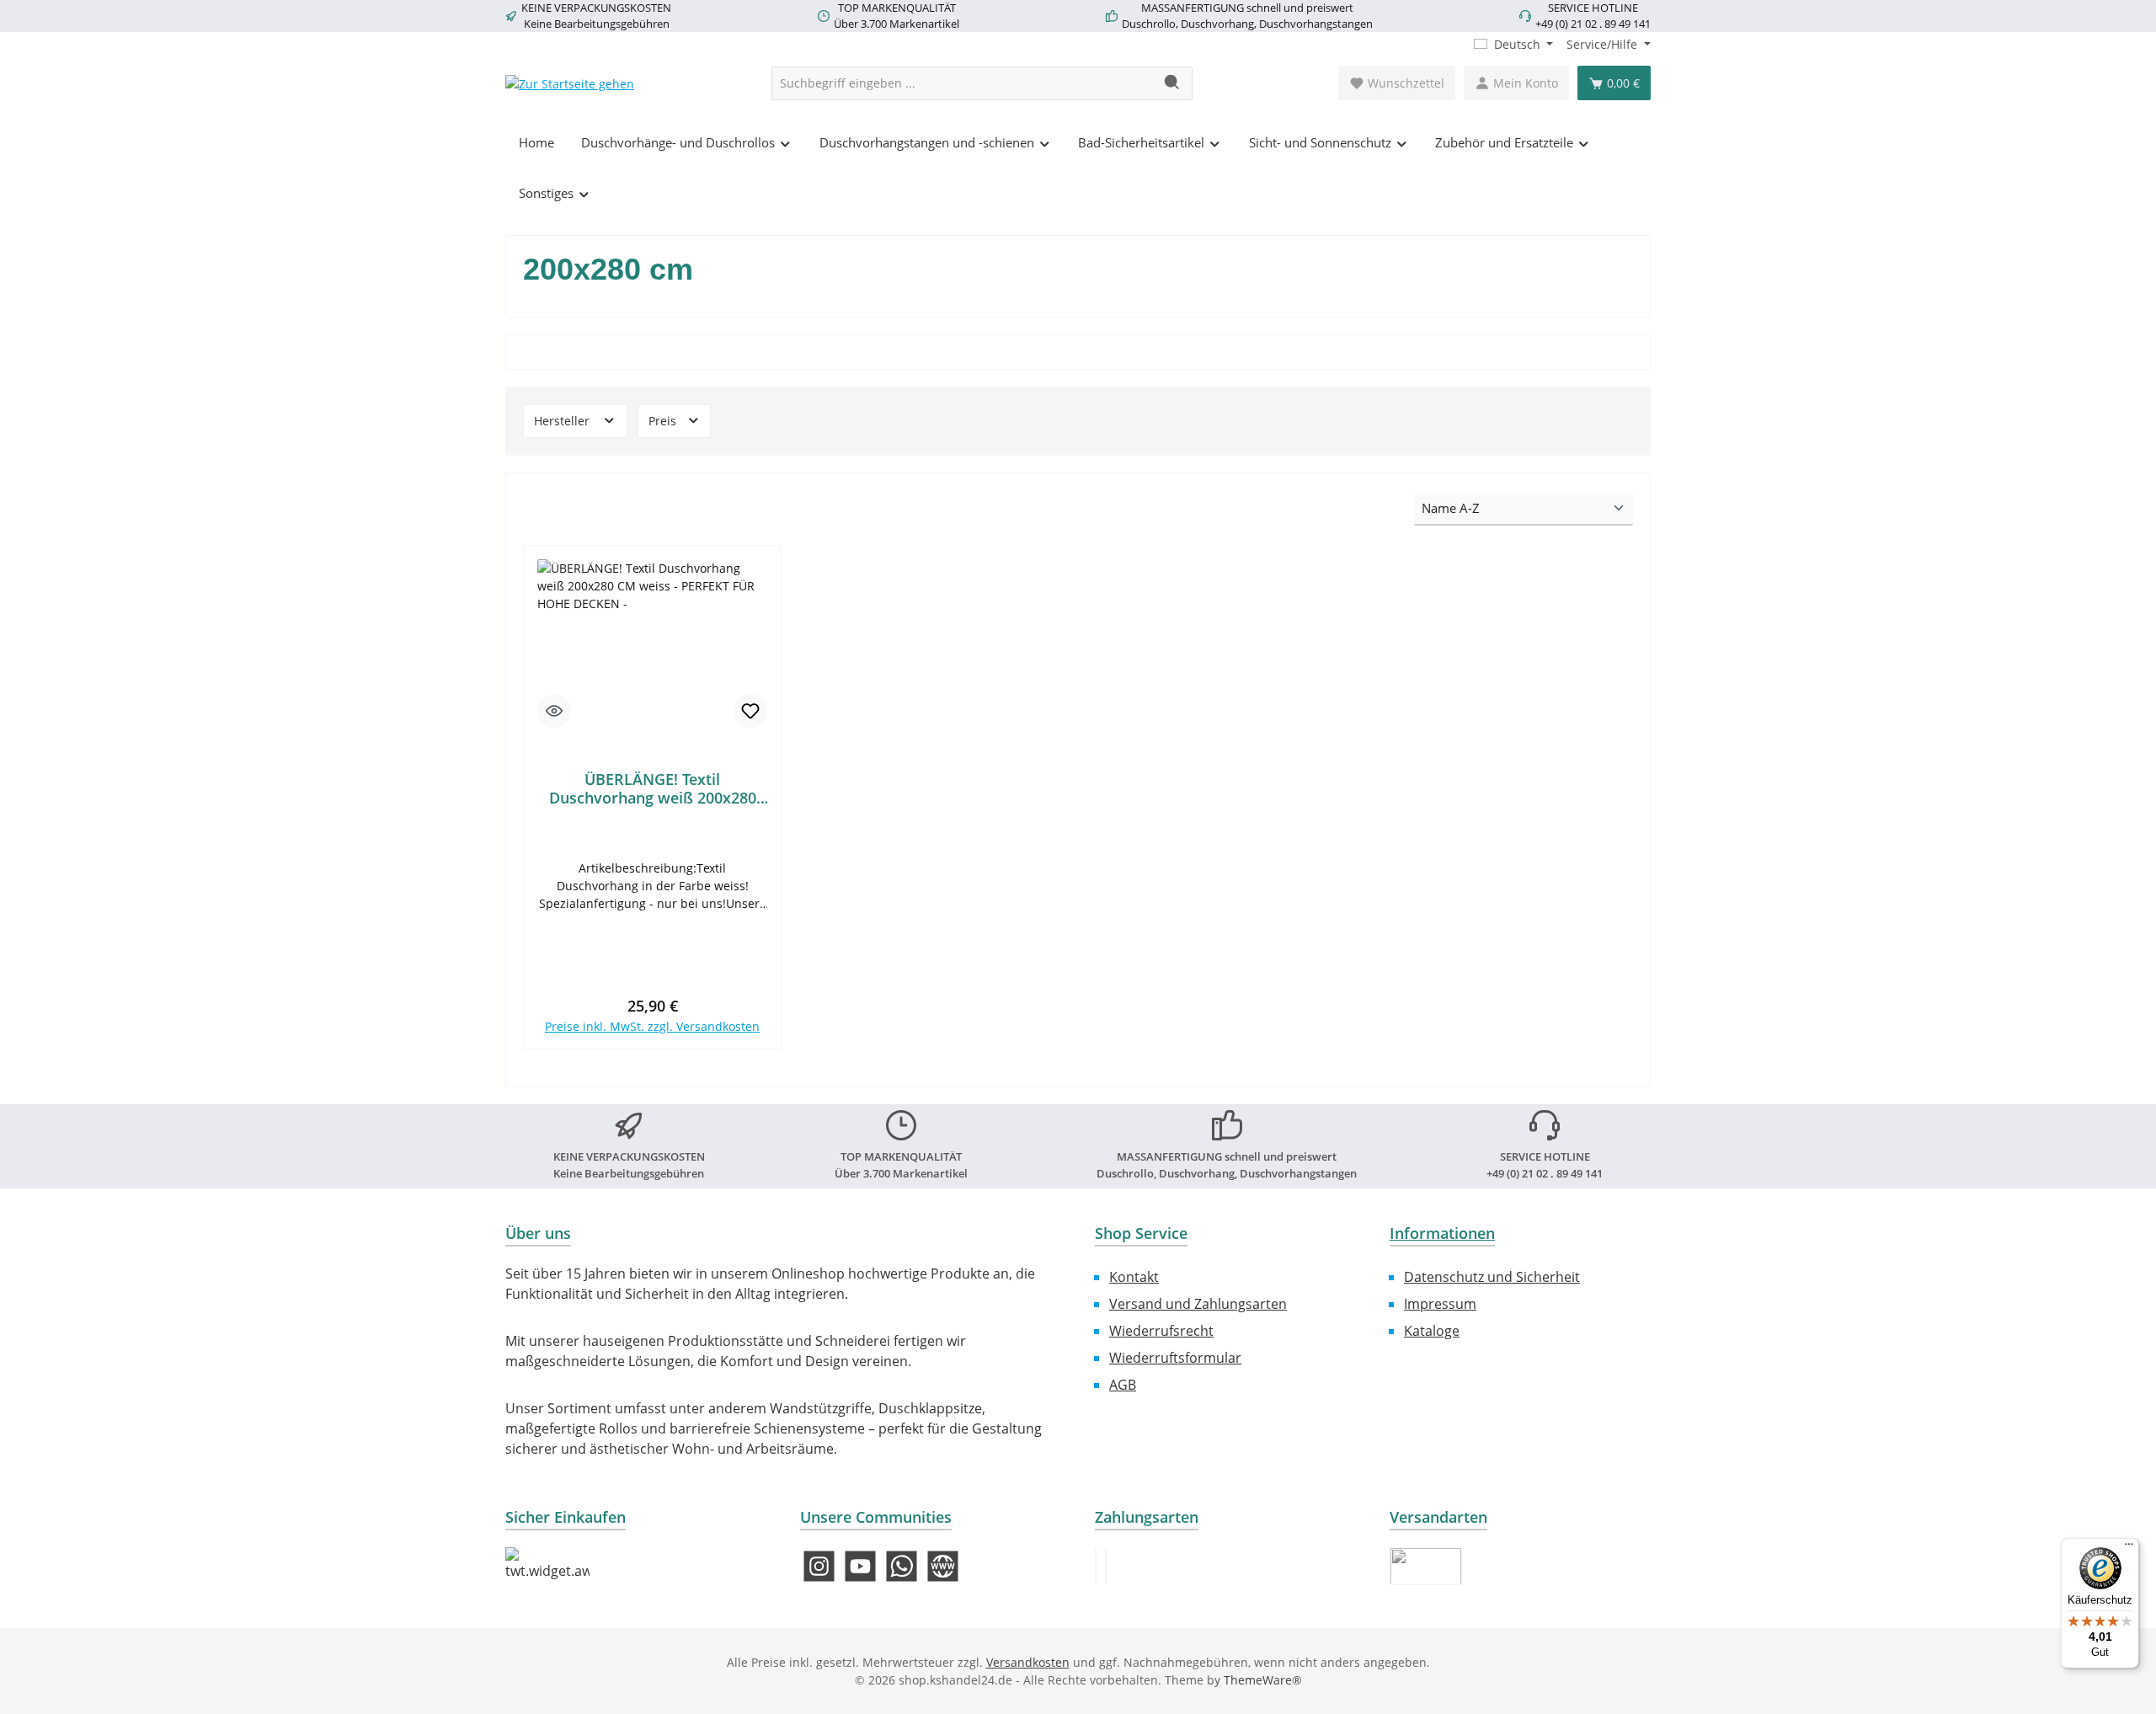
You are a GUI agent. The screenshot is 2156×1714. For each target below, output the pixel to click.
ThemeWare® (1263, 1680)
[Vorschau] (554, 711)
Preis (664, 421)
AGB (1123, 1385)
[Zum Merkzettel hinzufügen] (750, 711)
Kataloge (1432, 1331)
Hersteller (563, 421)
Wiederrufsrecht (1161, 1331)
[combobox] (963, 83)
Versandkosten (1028, 1662)
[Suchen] (1173, 83)
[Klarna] (1106, 1566)
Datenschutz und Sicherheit (1492, 1277)
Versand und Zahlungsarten (1198, 1304)
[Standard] (1426, 1566)
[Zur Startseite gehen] (570, 83)
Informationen (1442, 1233)
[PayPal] (1096, 1566)
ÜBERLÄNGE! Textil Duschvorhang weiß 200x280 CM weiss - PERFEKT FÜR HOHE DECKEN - (652, 788)
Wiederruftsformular (1175, 1358)
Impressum (1440, 1304)
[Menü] (2129, 1548)
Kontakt (1134, 1277)
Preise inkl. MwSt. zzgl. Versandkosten (652, 1026)
